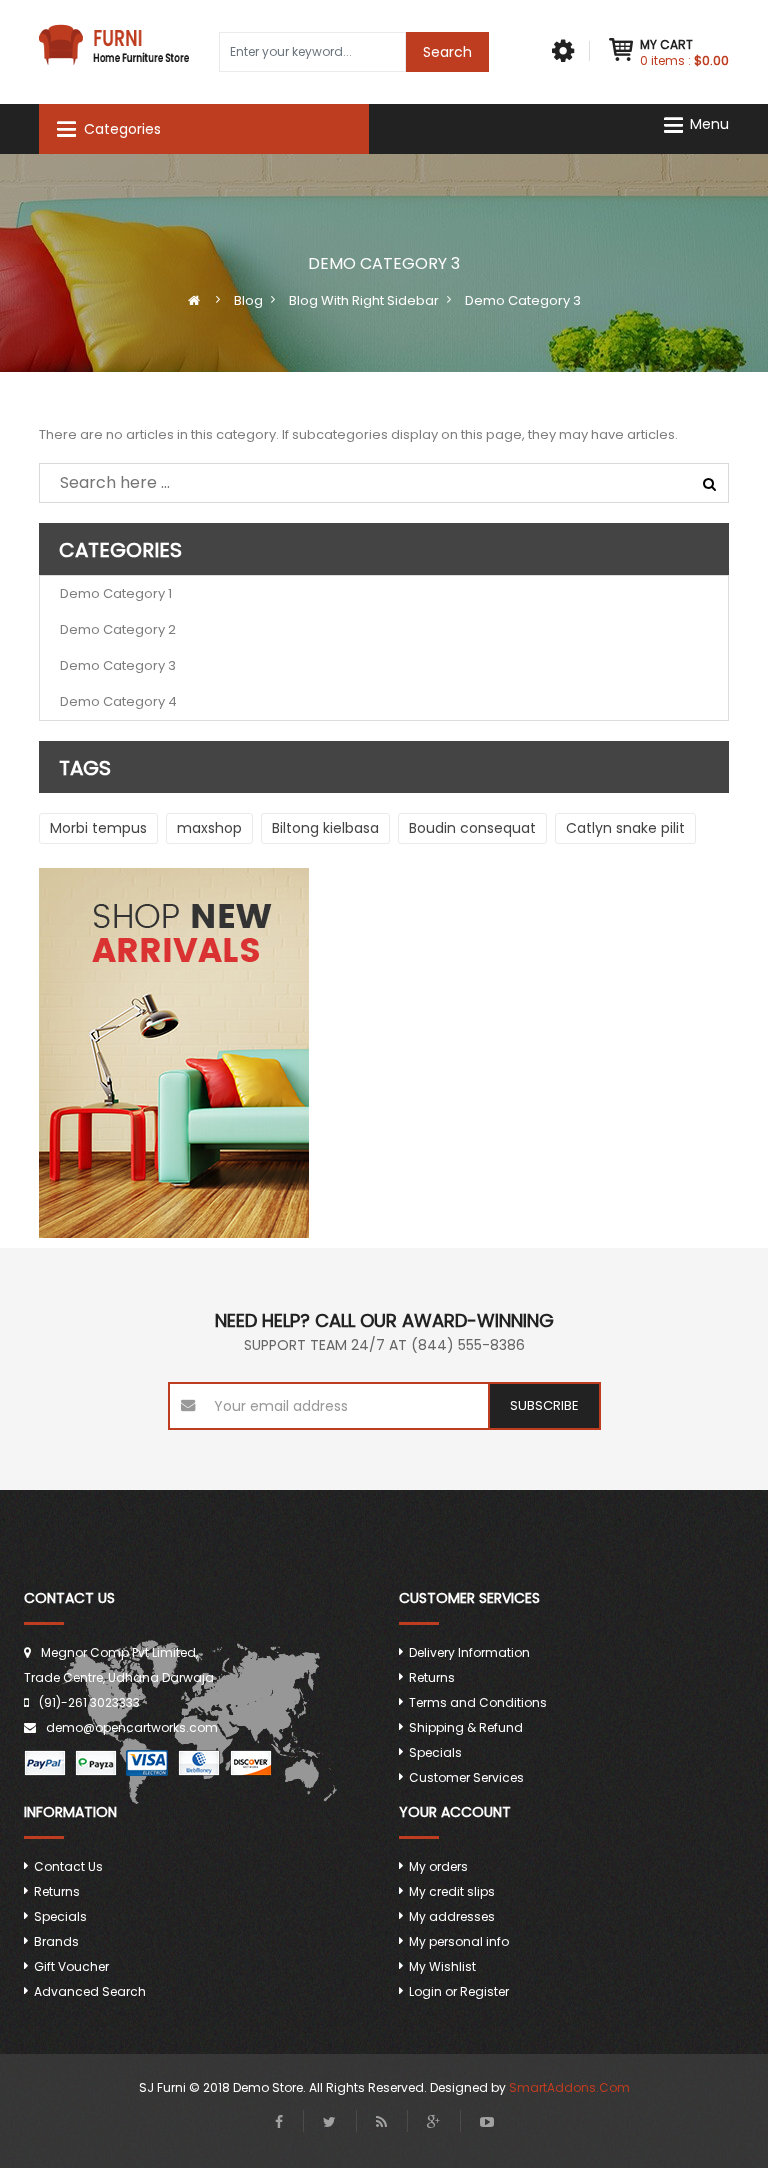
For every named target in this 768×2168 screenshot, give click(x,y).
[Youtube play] (487, 2122)
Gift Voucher (71, 1966)
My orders (438, 1866)
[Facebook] (279, 2122)
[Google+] (433, 2122)
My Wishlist (442, 1966)
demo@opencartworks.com (132, 1727)
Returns (432, 1677)
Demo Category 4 (118, 701)
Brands (56, 1941)
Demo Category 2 (118, 629)
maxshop (209, 828)
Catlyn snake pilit (625, 828)
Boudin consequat (472, 828)
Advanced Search (90, 1991)
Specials (435, 1752)
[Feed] (381, 2122)
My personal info (459, 1941)
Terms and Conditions (478, 1702)
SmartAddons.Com (569, 2087)
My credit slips (452, 1891)
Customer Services (466, 1777)
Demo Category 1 (116, 593)
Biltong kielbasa (325, 828)
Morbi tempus (98, 828)
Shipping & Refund (466, 1727)
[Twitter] (329, 2122)
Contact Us (68, 1866)
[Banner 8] (384, 1053)
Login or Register (459, 1991)
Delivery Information (469, 1652)
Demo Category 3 (118, 665)
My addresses (452, 1916)
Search (447, 52)
